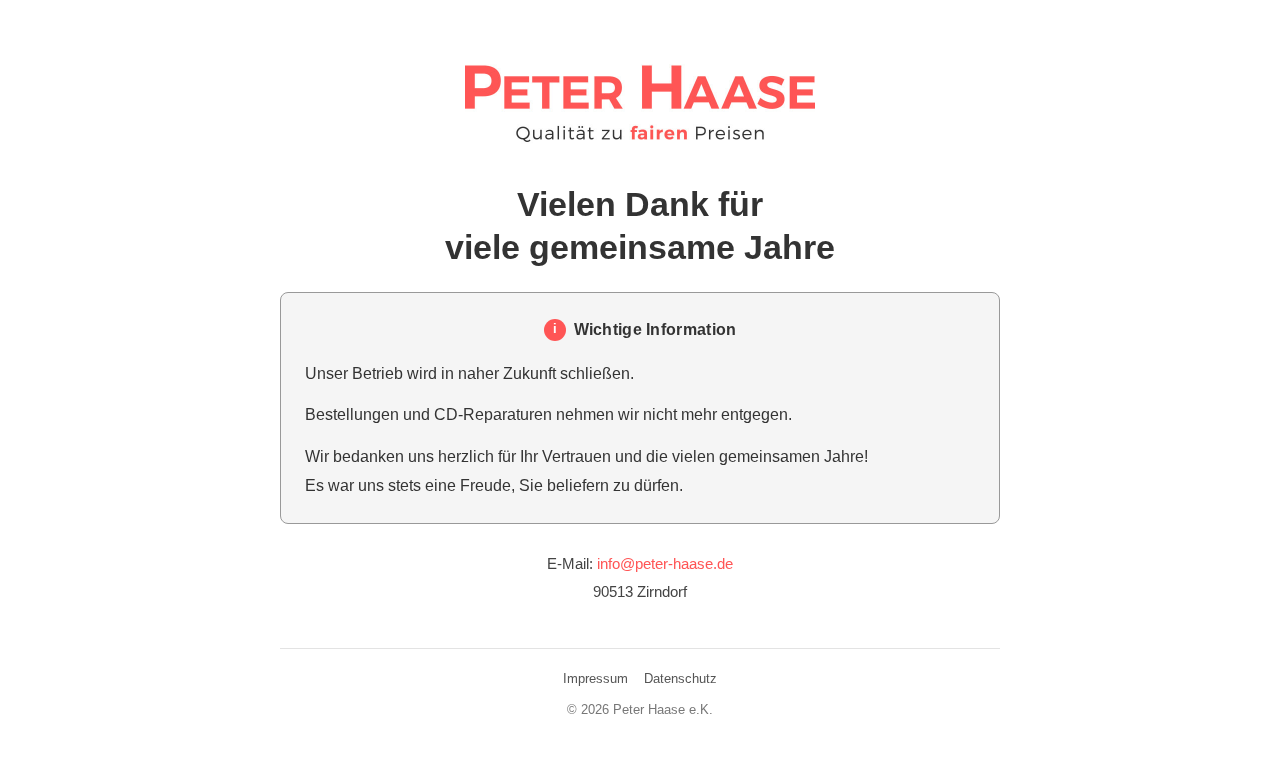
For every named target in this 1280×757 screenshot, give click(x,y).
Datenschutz (680, 678)
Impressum (595, 678)
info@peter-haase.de (665, 563)
